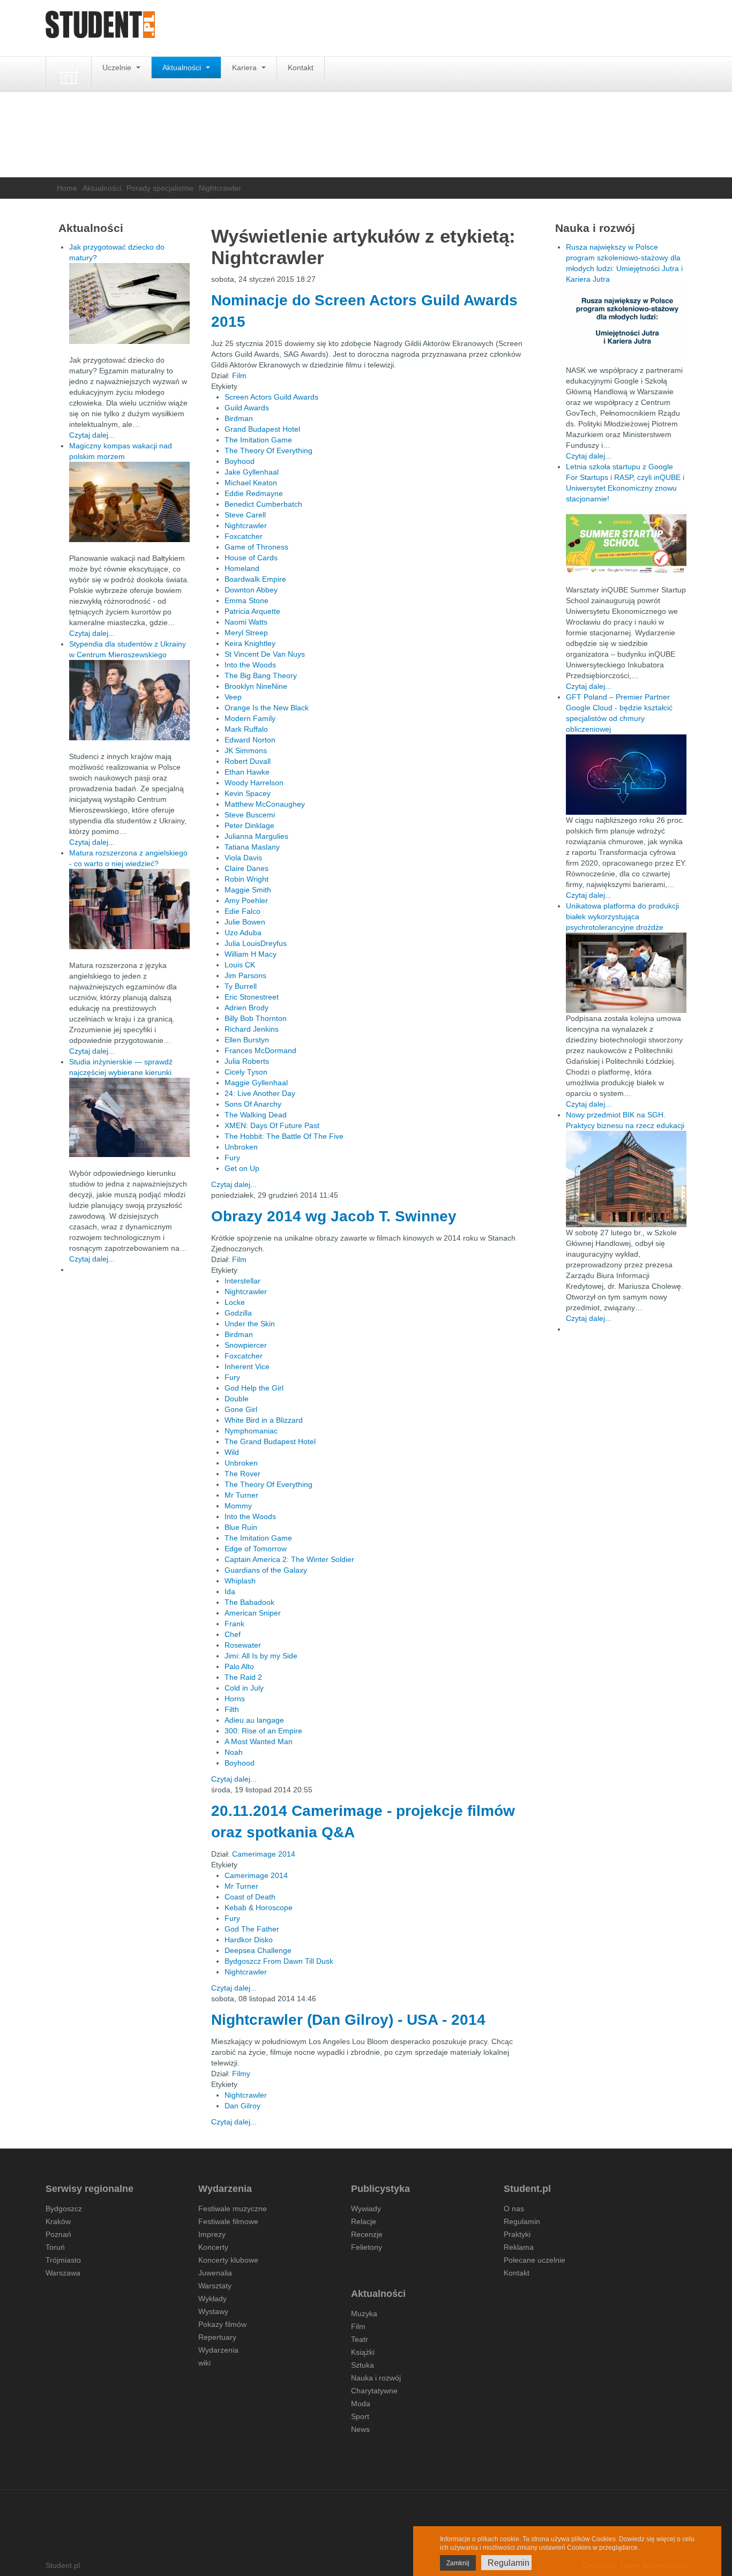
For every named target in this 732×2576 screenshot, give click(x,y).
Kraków (58, 2221)
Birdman (239, 418)
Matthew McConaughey (265, 804)
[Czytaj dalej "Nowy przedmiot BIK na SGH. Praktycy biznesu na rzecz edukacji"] (626, 1178)
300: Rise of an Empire (263, 1731)
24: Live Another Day (260, 1093)
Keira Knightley (250, 643)
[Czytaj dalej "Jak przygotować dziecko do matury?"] (129, 303)
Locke (235, 1302)
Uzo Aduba (243, 933)
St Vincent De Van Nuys (265, 654)
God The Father (252, 1929)
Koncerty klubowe (228, 2260)
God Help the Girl (254, 1388)
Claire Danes (247, 868)
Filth (232, 1709)
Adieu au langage (254, 1720)
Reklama (519, 2247)
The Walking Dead (256, 1115)
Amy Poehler (246, 900)
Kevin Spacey (248, 793)
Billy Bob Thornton (256, 1018)
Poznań (58, 2234)
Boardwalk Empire (255, 579)
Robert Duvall (248, 761)
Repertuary (217, 2337)
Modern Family (250, 718)
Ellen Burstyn (247, 1040)
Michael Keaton (251, 483)
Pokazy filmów (222, 2324)
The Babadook (249, 1602)
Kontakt (301, 67)
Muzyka (364, 2314)
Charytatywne (374, 2391)
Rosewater (243, 1645)
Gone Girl (241, 1409)
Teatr (360, 2339)
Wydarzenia (218, 2350)
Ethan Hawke (247, 772)
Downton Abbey (251, 590)
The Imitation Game (258, 440)
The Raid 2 (243, 1677)
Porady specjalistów (160, 188)
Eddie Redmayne (254, 493)
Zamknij (458, 2563)
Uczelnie (118, 67)
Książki (363, 2352)
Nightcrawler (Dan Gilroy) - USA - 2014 (348, 2020)
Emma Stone (247, 600)
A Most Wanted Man (259, 1741)
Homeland (242, 568)
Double (237, 1399)
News (360, 2429)
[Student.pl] (100, 28)
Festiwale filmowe (228, 2221)
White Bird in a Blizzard (264, 1420)
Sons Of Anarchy (253, 1104)
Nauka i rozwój (376, 2378)
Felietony (367, 2247)
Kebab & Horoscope (259, 1907)
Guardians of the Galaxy (266, 1570)
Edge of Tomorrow (256, 1549)
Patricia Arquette (252, 611)
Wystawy (213, 2311)
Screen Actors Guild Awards (271, 397)
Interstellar (242, 1281)
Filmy (241, 2074)
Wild (232, 1452)
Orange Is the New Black (267, 708)
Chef (233, 1634)
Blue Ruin (241, 1527)
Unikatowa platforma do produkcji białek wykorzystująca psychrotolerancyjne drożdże (622, 917)
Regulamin (522, 2221)
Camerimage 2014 (264, 1854)
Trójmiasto (63, 2260)
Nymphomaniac (251, 1431)
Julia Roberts (247, 1061)
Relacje (364, 2221)
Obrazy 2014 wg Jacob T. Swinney (334, 1216)
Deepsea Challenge (258, 1950)
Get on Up (242, 1168)
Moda (361, 2404)
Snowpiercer (246, 1345)
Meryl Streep (246, 633)
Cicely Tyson (246, 1072)
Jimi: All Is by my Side (261, 1656)
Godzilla (238, 1313)
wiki (204, 2363)
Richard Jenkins (252, 1029)
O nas (514, 2209)
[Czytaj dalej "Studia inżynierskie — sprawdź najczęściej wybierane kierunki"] (129, 1117)
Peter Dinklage (249, 825)
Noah (234, 1752)
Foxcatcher (244, 536)
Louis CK (240, 965)
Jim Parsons (245, 975)
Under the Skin (250, 1324)
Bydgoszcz (64, 2209)
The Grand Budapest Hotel (270, 1441)
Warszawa (63, 2273)
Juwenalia (215, 2273)
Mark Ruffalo (246, 729)
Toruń (55, 2247)
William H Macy (251, 954)
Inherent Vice (247, 1366)
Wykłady (212, 2299)
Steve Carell (245, 515)
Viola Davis (243, 858)
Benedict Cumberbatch (263, 504)
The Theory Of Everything (268, 450)
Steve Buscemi (250, 815)
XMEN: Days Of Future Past (272, 1125)
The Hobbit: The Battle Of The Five (284, 1136)
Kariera (245, 67)
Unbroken (241, 1147)
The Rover (242, 1474)
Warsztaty (215, 2286)
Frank (234, 1624)
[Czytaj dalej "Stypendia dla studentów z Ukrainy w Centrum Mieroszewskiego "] (129, 700)
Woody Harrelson (254, 783)
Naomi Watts (246, 622)
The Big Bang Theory (261, 675)
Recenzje (367, 2234)
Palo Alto (239, 1666)
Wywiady (366, 2209)
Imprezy (212, 2234)
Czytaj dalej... (234, 1184)
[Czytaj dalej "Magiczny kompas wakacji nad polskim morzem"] (129, 502)
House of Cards (251, 558)
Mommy (238, 1506)
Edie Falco (242, 911)
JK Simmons (246, 750)
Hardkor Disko (249, 1940)
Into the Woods (250, 665)
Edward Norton (250, 740)
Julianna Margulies (256, 836)
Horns (235, 1699)
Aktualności (183, 67)
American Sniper (253, 1613)
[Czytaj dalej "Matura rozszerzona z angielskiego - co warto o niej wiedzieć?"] (129, 909)
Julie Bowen (245, 922)
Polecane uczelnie (535, 2260)
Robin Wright (247, 879)
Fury (232, 1158)
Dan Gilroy (242, 2106)
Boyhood (240, 461)
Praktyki (517, 2234)
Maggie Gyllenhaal (256, 1083)
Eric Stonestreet (252, 997)
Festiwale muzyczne (233, 2209)
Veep (233, 697)
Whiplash (240, 1581)
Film (239, 375)
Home (67, 188)
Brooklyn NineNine (256, 686)
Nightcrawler (246, 525)
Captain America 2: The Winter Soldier (289, 1559)
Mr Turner (241, 1495)
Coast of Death (250, 1897)
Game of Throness (256, 547)
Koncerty (213, 2247)
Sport (360, 2416)
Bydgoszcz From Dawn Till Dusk (279, 1961)
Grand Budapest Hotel (262, 429)
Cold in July (244, 1688)
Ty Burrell (241, 986)
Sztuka (363, 2365)
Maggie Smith (248, 890)
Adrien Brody (247, 1008)
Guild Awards (247, 408)
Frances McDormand (260, 1050)
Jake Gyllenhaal (252, 472)
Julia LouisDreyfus (256, 943)
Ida (230, 1591)
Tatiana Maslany (252, 847)
